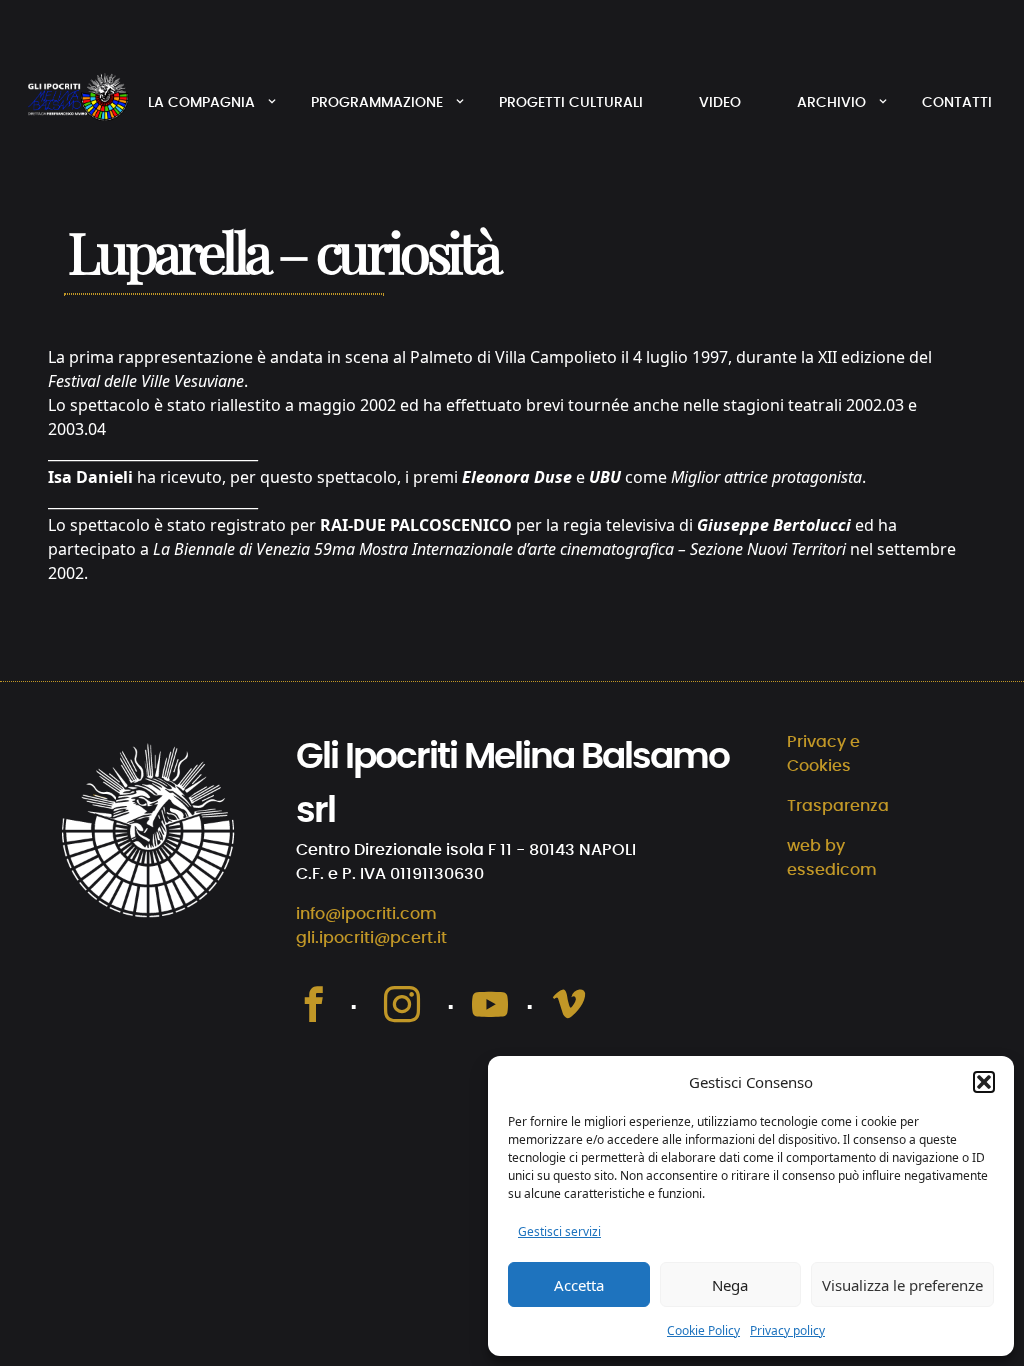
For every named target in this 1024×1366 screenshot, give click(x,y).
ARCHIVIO (831, 103)
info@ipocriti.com (366, 914)
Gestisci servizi (559, 1231)
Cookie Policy (703, 1330)
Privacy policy (787, 1330)
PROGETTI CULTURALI (571, 103)
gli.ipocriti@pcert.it (371, 938)
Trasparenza (838, 806)
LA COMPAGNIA (201, 103)
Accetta (579, 1285)
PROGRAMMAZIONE (377, 103)
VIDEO (720, 103)
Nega (730, 1285)
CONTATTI (957, 103)
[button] (984, 1082)
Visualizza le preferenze (902, 1285)
